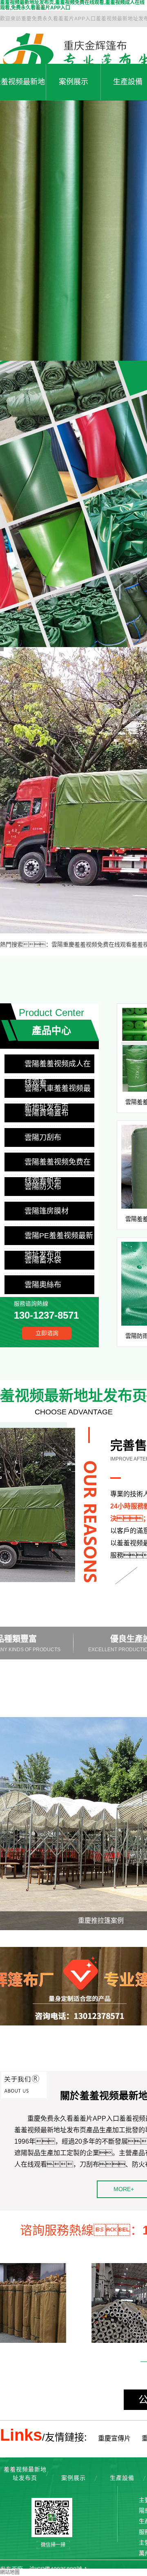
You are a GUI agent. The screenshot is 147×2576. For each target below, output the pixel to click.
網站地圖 (10, 2572)
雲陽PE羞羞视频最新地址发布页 (59, 1238)
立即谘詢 (47, 1333)
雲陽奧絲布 (43, 1285)
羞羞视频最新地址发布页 (25, 2474)
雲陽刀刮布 (43, 1137)
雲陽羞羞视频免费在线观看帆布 (58, 1165)
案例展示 (73, 82)
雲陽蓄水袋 (43, 1260)
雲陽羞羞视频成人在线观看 (58, 1067)
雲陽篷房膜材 (47, 1211)
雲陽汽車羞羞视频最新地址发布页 (58, 1091)
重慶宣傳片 (114, 2438)
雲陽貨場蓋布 (47, 1113)
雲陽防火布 (43, 1187)
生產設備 (122, 2478)
